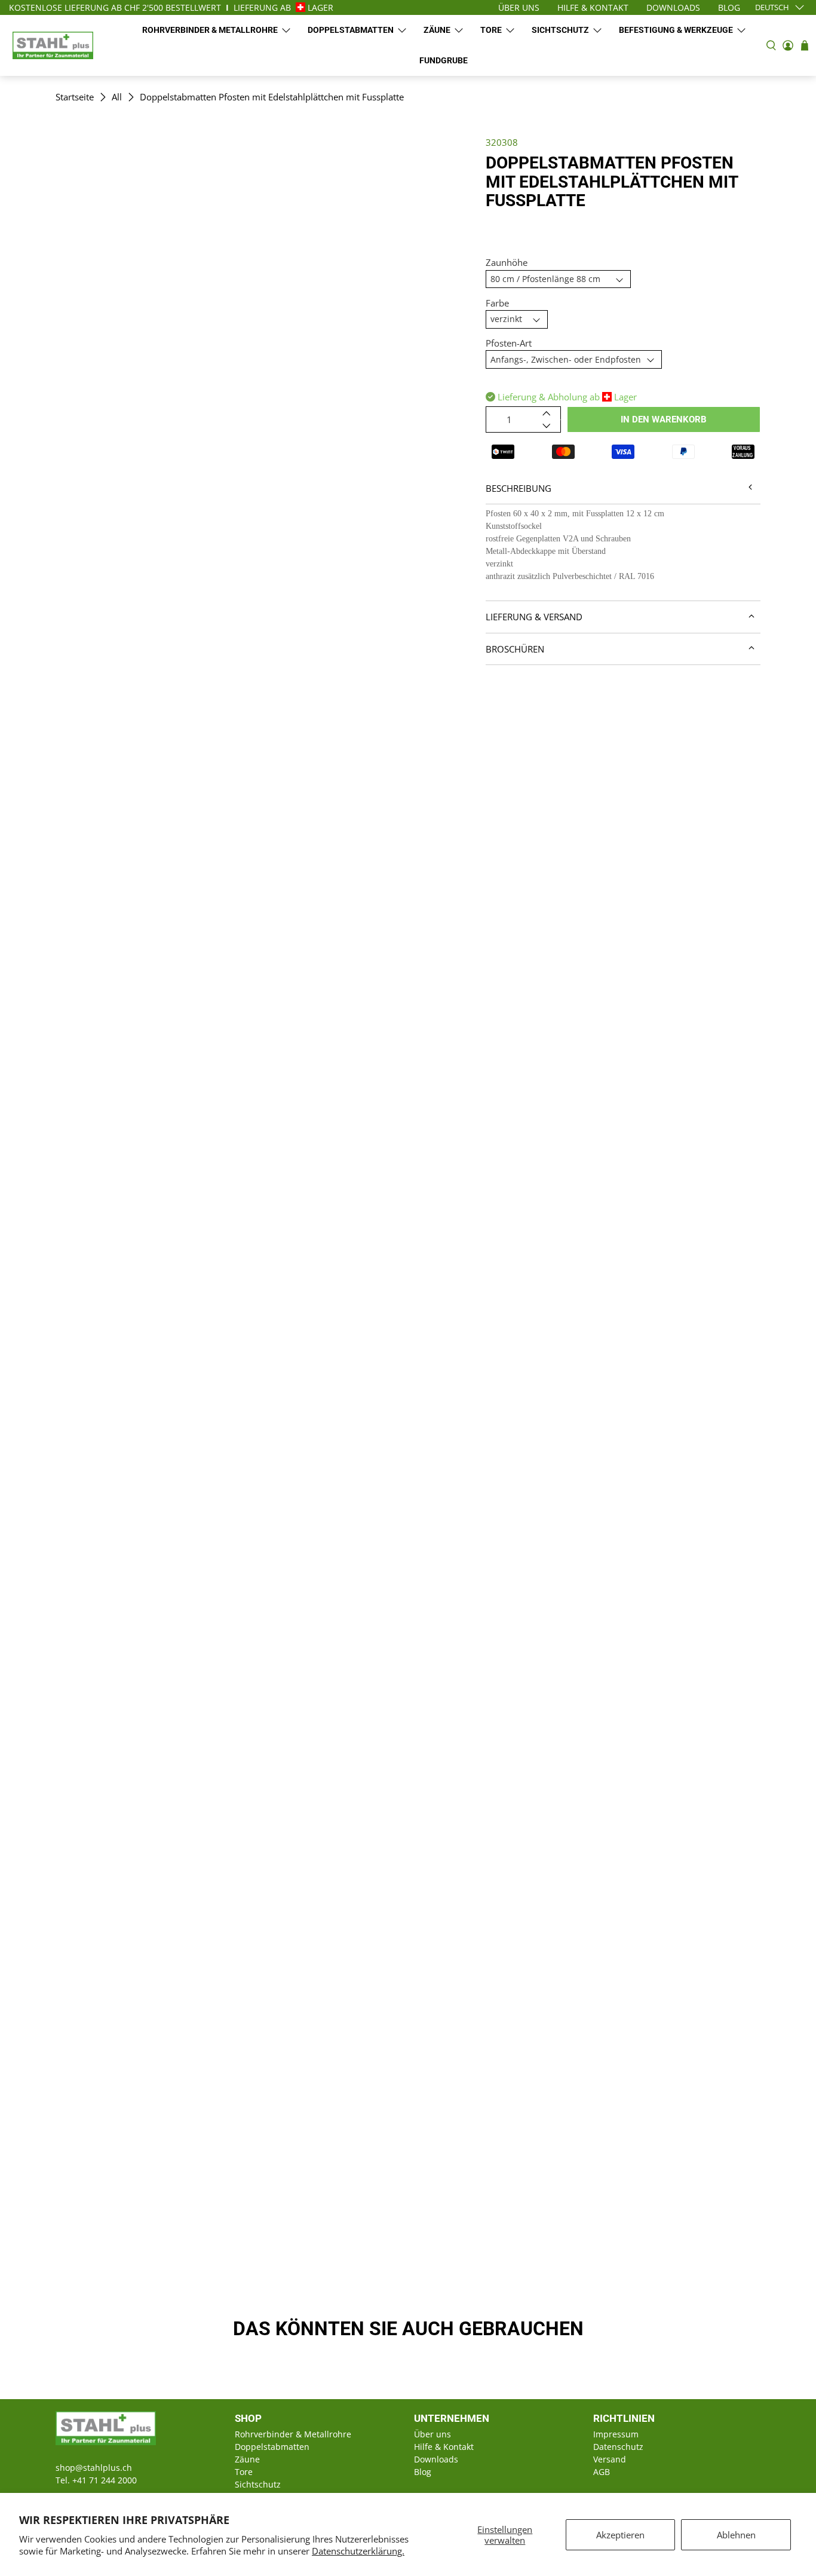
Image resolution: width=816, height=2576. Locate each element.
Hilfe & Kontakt (444, 2447)
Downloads (436, 2459)
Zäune (437, 30)
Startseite (75, 97)
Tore (491, 30)
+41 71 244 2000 (105, 2480)
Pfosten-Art (509, 343)
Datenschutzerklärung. (358, 2551)
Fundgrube (444, 60)
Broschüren (515, 649)
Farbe (497, 303)
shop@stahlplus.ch (94, 2468)
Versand (610, 2459)
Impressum (616, 2434)
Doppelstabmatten (351, 30)
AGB (602, 2472)
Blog (423, 2472)
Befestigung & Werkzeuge (676, 30)
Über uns (432, 2434)
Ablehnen (736, 2535)
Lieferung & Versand (534, 617)
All (117, 97)
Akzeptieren (620, 2535)
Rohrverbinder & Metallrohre (210, 30)
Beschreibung (519, 488)
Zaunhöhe (507, 262)
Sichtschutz (560, 30)
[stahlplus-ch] (53, 45)
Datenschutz (618, 2447)
